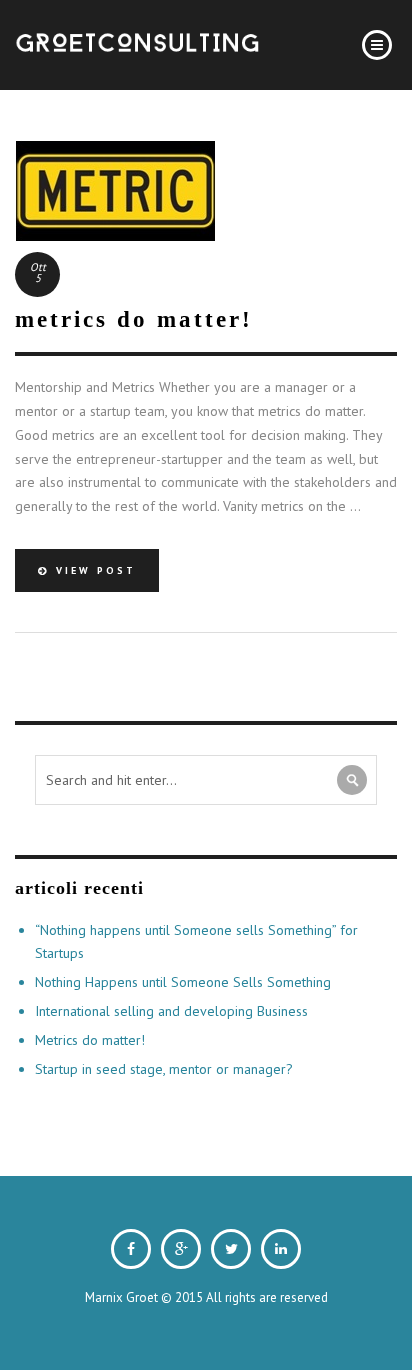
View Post (93, 570)
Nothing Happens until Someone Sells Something (183, 982)
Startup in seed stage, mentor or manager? (164, 1069)
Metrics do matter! (90, 1040)
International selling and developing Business (171, 1011)
